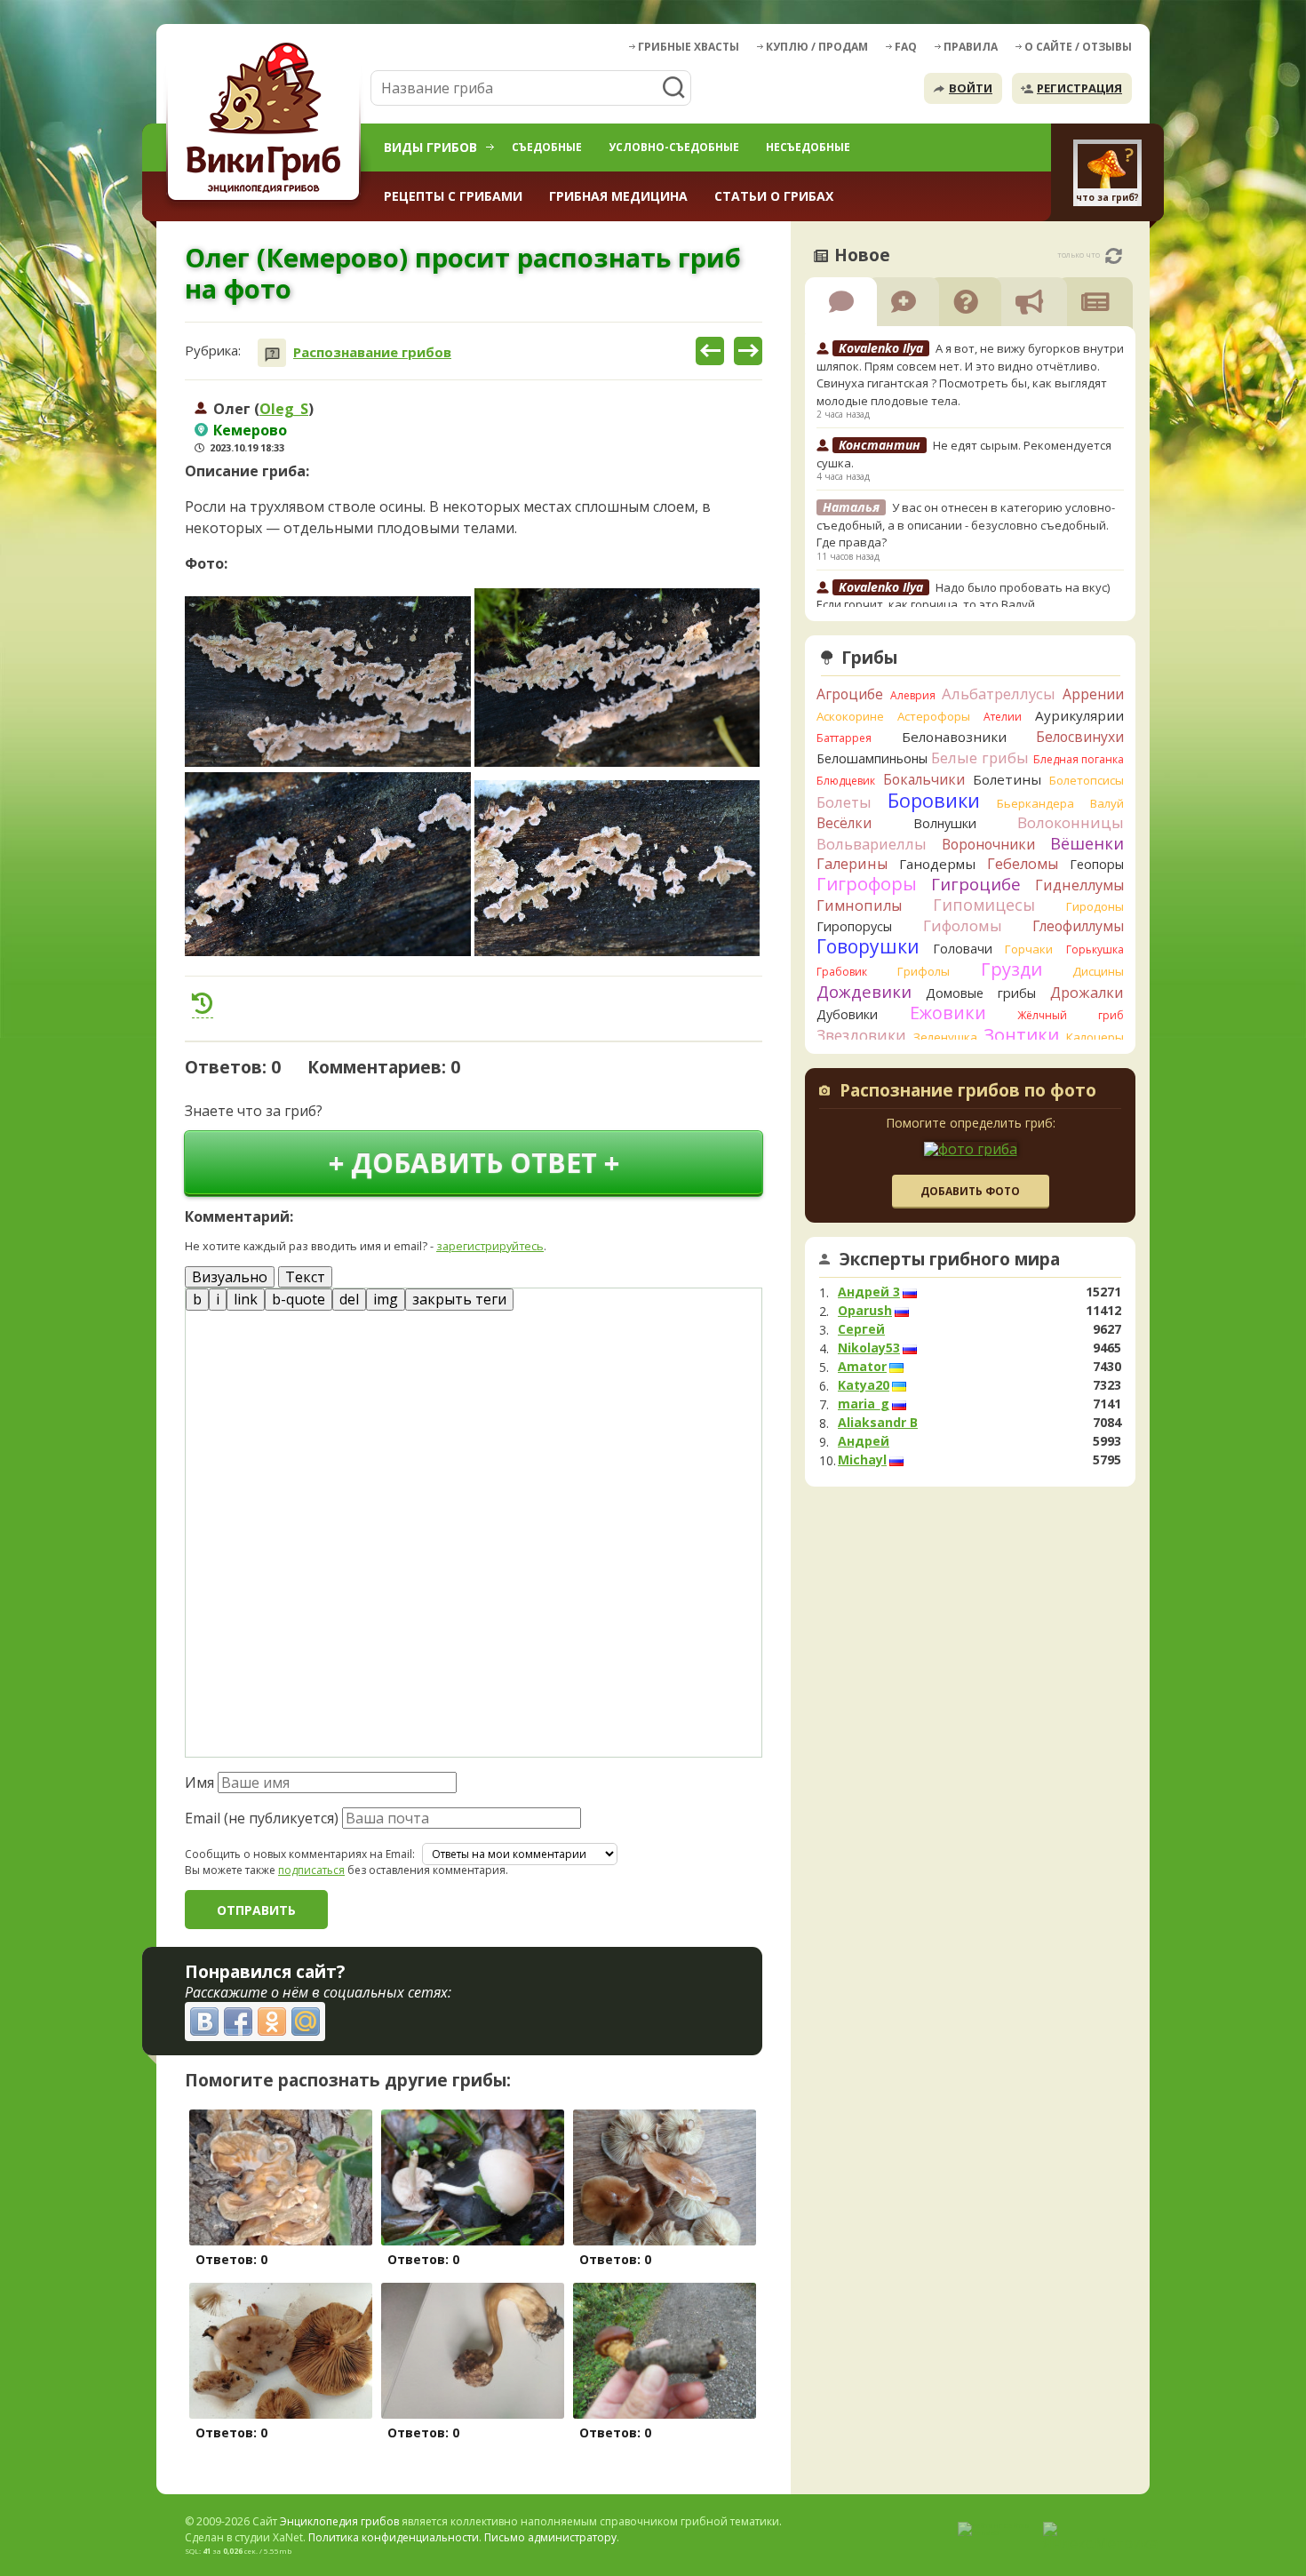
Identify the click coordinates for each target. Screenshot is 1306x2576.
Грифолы (924, 971)
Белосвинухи (1080, 737)
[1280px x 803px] (617, 678)
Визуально (230, 1277)
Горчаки (1029, 949)
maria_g (864, 1404)
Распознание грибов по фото (968, 1092)
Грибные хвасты (689, 47)
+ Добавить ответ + (474, 1163)
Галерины (852, 864)
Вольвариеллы (872, 844)
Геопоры (1097, 864)
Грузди (1011, 969)
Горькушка (1095, 949)
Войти (971, 88)
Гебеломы (1023, 864)
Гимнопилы (859, 905)
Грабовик (842, 972)
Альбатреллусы (999, 694)
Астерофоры (934, 716)
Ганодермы (937, 864)
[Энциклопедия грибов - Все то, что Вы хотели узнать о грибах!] (267, 121)
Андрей (864, 1441)
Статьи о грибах (774, 196)
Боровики (934, 800)
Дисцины (1098, 971)
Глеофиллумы (1078, 926)
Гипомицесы (984, 905)
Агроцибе (850, 694)
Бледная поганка (1079, 759)
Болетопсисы (1087, 780)
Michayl (862, 1460)
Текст (305, 1277)
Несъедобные (808, 147)
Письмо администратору (550, 2537)
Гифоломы (963, 925)
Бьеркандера (1035, 803)
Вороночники (988, 844)
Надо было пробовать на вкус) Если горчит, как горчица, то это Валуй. (963, 596)
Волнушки (945, 823)
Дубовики (847, 1014)
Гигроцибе (976, 884)
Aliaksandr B (878, 1423)
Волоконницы (1071, 822)
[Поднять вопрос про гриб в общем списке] (203, 1003)
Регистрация (1079, 88)
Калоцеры (1095, 1037)
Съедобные (547, 147)
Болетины (1007, 779)
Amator (862, 1367)
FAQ (906, 47)
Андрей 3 (869, 1292)
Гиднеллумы (1079, 885)
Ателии (1003, 717)
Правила (971, 47)
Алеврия (913, 695)
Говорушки (868, 946)
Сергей (861, 1329)
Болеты (844, 802)
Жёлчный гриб (1071, 1015)
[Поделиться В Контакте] (204, 2022)
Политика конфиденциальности (394, 2537)
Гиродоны (1095, 906)
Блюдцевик (846, 781)
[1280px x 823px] (328, 864)
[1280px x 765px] (328, 682)
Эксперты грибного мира (950, 1259)
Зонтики (1021, 1035)
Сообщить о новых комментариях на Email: (300, 1854)
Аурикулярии (1079, 715)
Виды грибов (430, 147)
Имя (199, 1782)
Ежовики (948, 1013)
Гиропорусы (854, 926)
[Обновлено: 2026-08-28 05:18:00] (1114, 256)
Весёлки (844, 823)
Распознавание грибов (372, 352)
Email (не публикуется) (262, 1818)
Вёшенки (1087, 843)
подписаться (311, 1870)
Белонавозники (954, 737)
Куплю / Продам (817, 47)
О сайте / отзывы (1078, 47)
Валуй (1107, 803)
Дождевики (864, 991)
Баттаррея (844, 738)
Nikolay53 (869, 1348)
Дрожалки (1087, 993)
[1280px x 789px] (617, 868)
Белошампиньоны (872, 758)
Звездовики (861, 1035)
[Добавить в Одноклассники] (272, 2022)
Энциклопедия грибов (339, 2521)
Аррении (1093, 694)
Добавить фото (970, 1191)
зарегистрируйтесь (490, 1246)
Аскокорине (850, 716)
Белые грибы (980, 758)
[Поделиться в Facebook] (238, 2022)
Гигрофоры (867, 884)
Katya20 (864, 1385)
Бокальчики (924, 779)
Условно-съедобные (674, 147)
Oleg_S (284, 409)
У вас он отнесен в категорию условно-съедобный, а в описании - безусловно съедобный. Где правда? (966, 525)
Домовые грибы (981, 993)
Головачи (963, 949)
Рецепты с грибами (453, 196)
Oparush (865, 1311)
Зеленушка (945, 1037)
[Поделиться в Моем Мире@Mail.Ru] (306, 2022)
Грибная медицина (618, 196)
